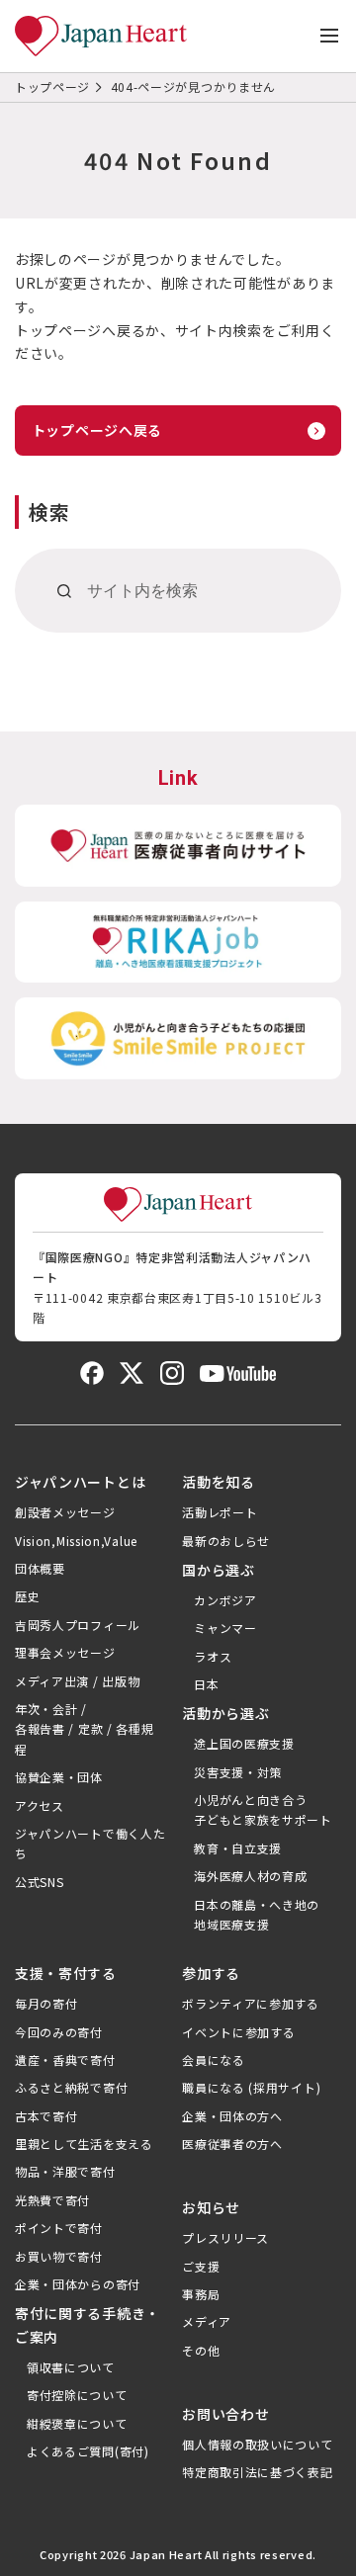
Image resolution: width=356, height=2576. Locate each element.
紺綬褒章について (77, 2423)
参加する (211, 1973)
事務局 (201, 2294)
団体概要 (40, 1568)
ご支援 (201, 2266)
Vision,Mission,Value (76, 1541)
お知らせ (211, 2207)
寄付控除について (77, 2395)
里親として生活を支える (84, 2144)
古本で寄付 (46, 2116)
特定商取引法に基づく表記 (257, 2472)
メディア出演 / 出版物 (77, 1681)
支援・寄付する (66, 1973)
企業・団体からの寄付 (78, 2284)
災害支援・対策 (238, 1772)
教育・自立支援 (238, 1848)
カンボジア (225, 1600)
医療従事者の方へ (232, 2144)
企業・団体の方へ (232, 2116)
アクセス (40, 1805)
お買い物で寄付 (59, 2256)
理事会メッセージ (65, 1652)
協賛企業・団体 (59, 1777)
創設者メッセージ (65, 1512)
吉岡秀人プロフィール (78, 1625)
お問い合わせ (225, 2414)
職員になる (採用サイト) (251, 2087)
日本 (206, 1684)
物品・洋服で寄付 (65, 2171)
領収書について (71, 2367)
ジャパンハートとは (80, 1482)
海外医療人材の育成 (250, 1876)
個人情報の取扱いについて (257, 2444)
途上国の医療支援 (244, 1743)
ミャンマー (225, 1628)
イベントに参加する (238, 2032)
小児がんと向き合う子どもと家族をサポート (263, 1809)
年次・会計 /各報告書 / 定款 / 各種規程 (85, 1729)
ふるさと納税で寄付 (71, 2087)
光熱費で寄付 (52, 2200)
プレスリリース (225, 2237)
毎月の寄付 (46, 2003)
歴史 (27, 1596)
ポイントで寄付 (59, 2228)
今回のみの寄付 (59, 2032)
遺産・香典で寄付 (65, 2060)
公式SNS (40, 1882)
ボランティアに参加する (251, 2003)
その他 (201, 2350)
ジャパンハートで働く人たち (90, 1843)
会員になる (214, 2060)
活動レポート (220, 1512)
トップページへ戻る (97, 430)
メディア (207, 2321)
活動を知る (219, 1482)
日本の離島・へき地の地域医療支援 (257, 1914)
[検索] (65, 591)
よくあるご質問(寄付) (88, 2451)
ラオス (213, 1656)
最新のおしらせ (226, 1541)
